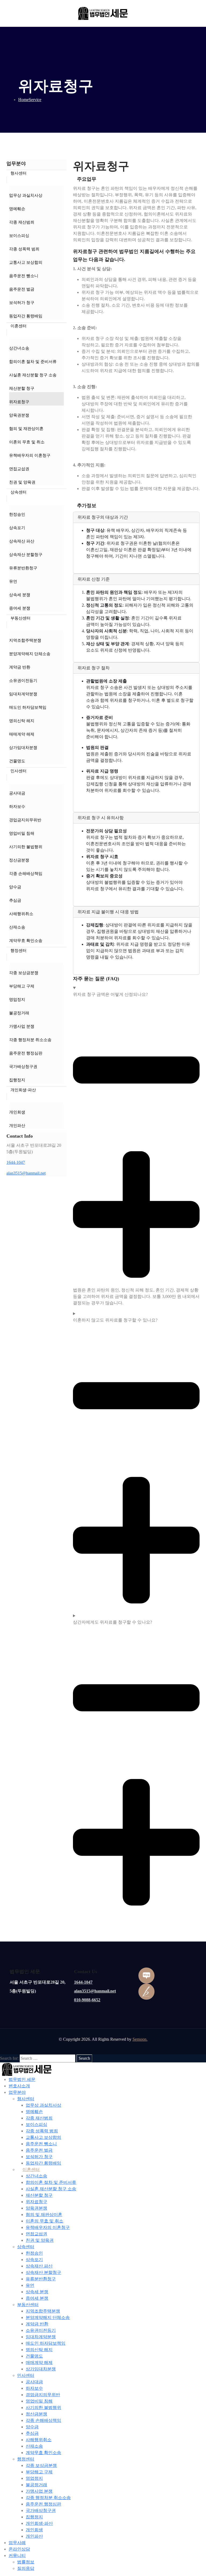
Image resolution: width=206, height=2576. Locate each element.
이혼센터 (31, 2169)
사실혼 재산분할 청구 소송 (51, 2189)
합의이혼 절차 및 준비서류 (51, 2182)
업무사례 (17, 2543)
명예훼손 (34, 2112)
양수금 (32, 2427)
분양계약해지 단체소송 (48, 2317)
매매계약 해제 (39, 2362)
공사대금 (34, 2382)
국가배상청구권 (41, 2510)
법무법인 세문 (22, 2079)
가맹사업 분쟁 (39, 2491)
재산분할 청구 (39, 2195)
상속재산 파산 (39, 2266)
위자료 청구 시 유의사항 (101, 818)
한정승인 (34, 2253)
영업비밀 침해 (39, 2401)
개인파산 (34, 2536)
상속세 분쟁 (37, 2292)
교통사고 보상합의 (43, 2137)
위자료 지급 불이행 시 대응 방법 (108, 912)
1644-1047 (16, 1162)
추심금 (32, 2433)
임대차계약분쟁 (41, 2337)
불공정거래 (36, 2485)
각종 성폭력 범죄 (42, 2131)
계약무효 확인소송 (43, 2453)
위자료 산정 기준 (94, 579)
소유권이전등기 (41, 2330)
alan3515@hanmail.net (26, 1173)
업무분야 (17, 2092)
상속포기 (34, 2260)
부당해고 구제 (39, 2472)
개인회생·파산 (39, 2523)
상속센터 (26, 2247)
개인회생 (34, 2530)
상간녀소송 (36, 2176)
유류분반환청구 (41, 2279)
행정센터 (26, 2459)
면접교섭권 (36, 2234)
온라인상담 (19, 2549)
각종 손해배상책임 (43, 2420)
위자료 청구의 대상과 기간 (103, 517)
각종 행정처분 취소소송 (48, 2498)
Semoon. (140, 2039)
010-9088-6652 (87, 2000)
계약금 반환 (37, 2324)
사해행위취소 (39, 2440)
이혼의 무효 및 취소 (45, 2221)
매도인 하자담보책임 (46, 2343)
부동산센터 (28, 2305)
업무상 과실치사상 (43, 2105)
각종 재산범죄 (39, 2118)
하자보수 (34, 2388)
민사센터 (26, 2375)
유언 (30, 2285)
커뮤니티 (17, 2555)
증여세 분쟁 (37, 2298)
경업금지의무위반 (43, 2395)
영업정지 (34, 2478)
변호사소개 (19, 2086)
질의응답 (26, 2568)
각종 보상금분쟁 (41, 2465)
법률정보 (26, 2562)
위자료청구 (36, 2202)
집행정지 (34, 2517)
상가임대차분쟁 (41, 2369)
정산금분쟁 (36, 2414)
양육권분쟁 (36, 2208)
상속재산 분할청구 (43, 2272)
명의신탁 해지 (39, 2350)
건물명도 (34, 2356)
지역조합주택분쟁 (43, 2311)
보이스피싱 (36, 2124)
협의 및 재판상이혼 (44, 2215)
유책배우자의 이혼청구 (48, 2227)
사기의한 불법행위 (43, 2408)
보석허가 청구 (39, 2157)
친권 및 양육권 (40, 2240)
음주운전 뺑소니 (41, 2144)
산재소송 (34, 2446)
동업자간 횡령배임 (43, 2163)
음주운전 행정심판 (43, 2504)
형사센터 (26, 2099)
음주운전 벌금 (39, 2150)
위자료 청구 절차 (94, 668)
